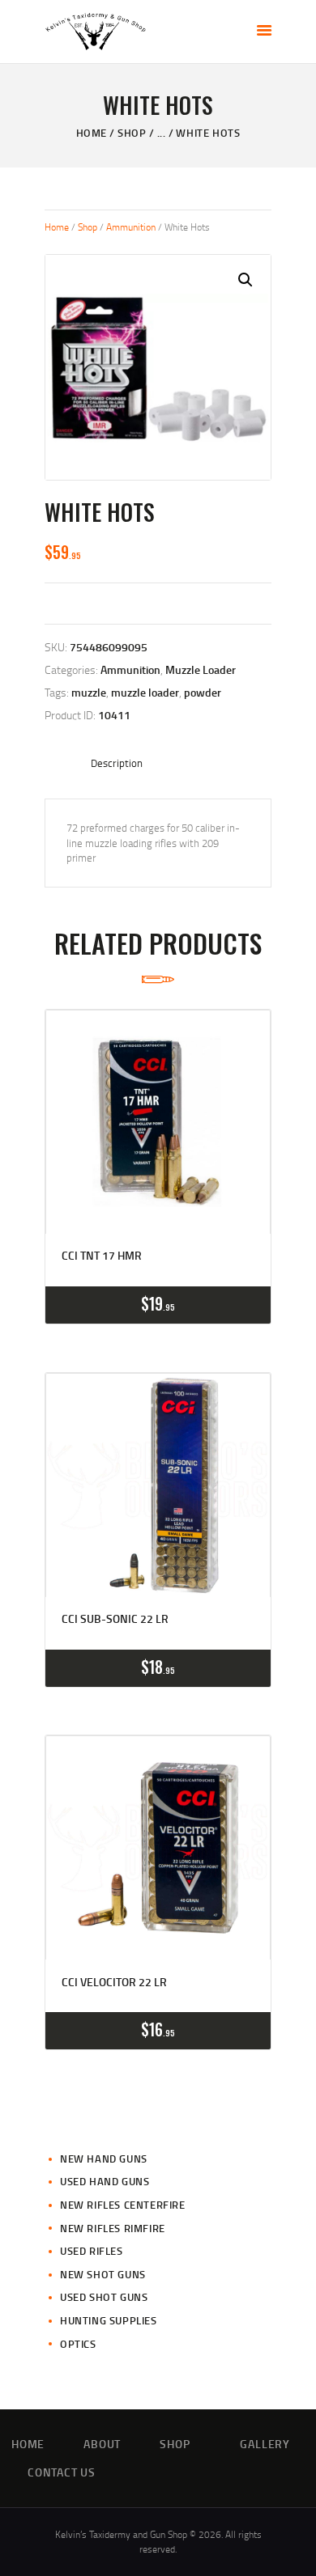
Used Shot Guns (104, 2297)
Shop (132, 133)
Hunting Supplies (109, 2320)
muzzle (89, 692)
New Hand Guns (104, 2159)
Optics (78, 2344)
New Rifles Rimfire (113, 2228)
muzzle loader (145, 692)
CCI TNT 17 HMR (102, 1256)
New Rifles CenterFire (123, 2205)
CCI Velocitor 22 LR (114, 1982)
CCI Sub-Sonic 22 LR (115, 1619)
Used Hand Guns (105, 2181)
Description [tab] (117, 763)
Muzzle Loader (201, 669)
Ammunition (131, 227)
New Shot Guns (103, 2274)
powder (203, 692)
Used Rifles (92, 2251)
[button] (246, 280)
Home (92, 133)
